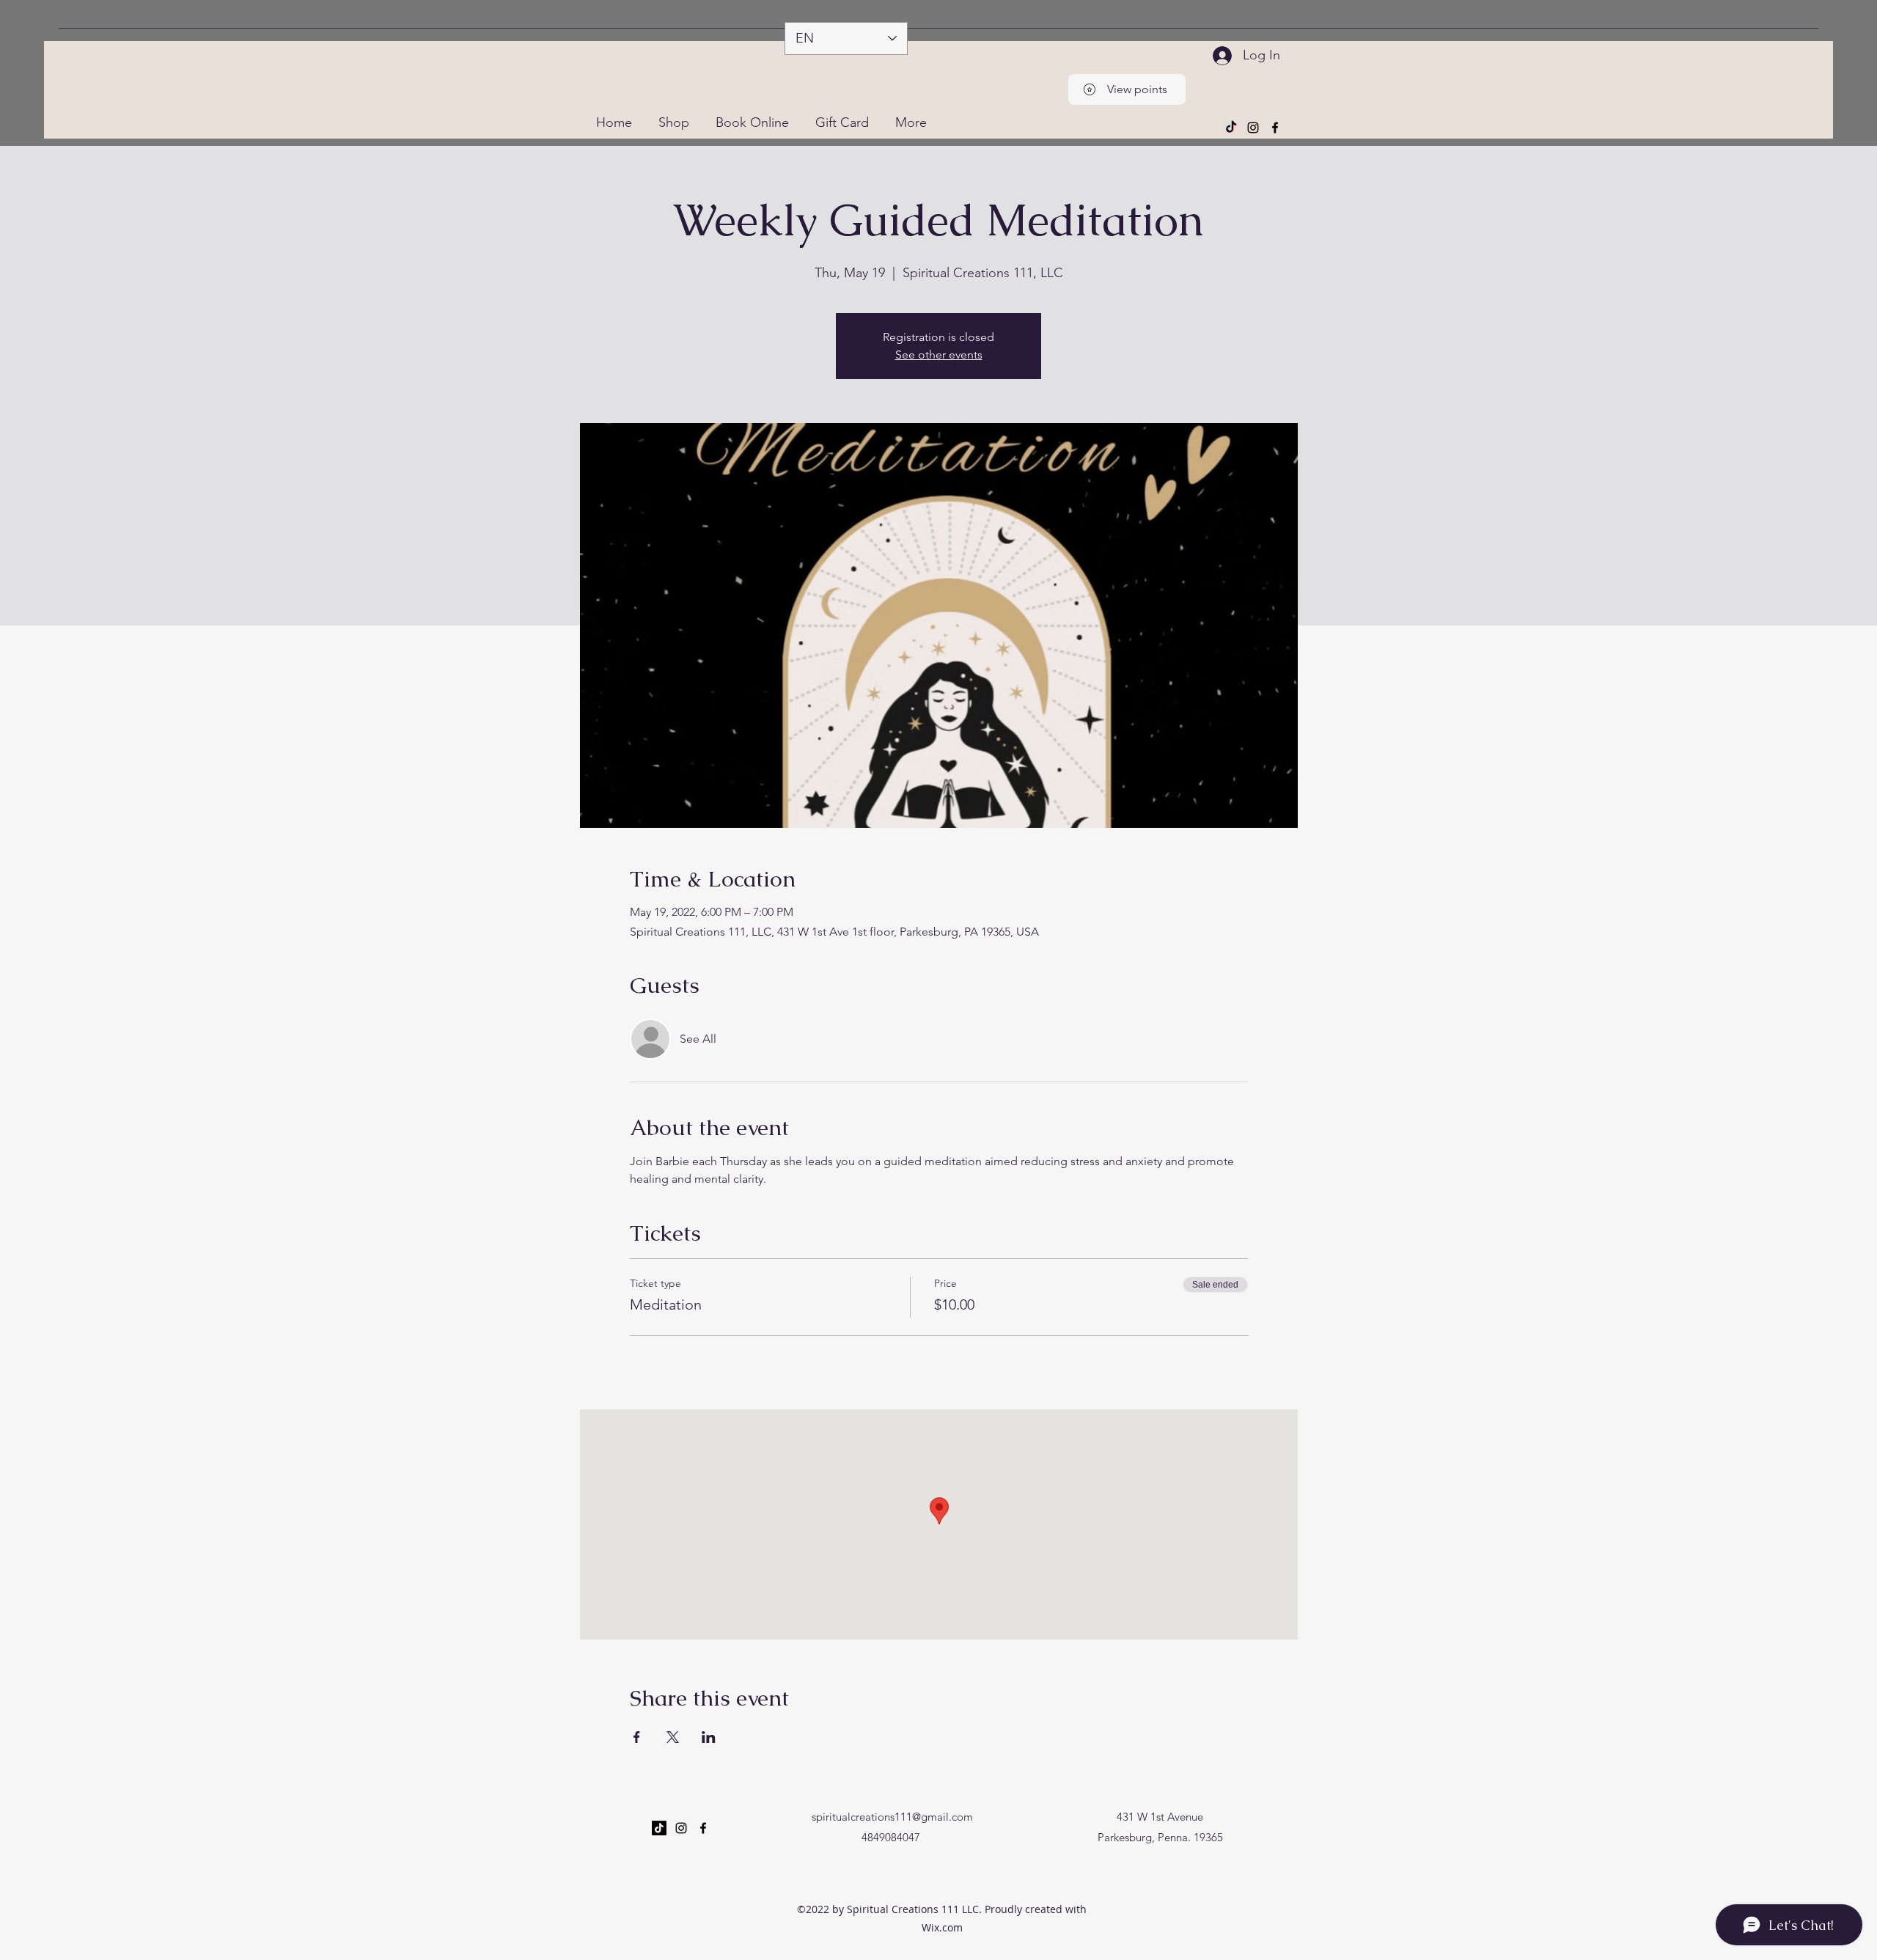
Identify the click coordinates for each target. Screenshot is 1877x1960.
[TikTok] (1231, 128)
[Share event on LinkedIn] (709, 1737)
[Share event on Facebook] (637, 1737)
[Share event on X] (673, 1737)
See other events (939, 355)
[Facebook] (1275, 128)
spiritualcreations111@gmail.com (892, 1817)
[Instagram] (1253, 128)
